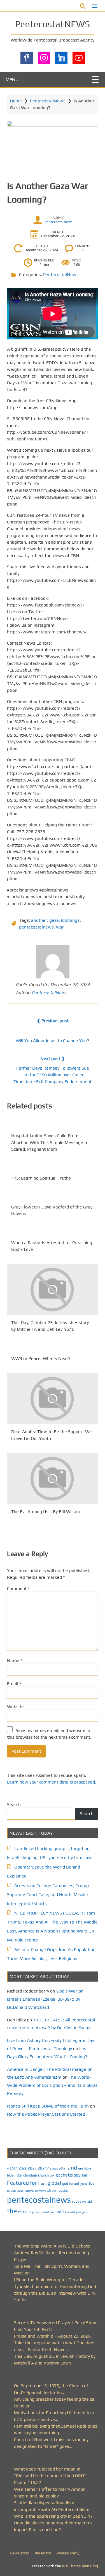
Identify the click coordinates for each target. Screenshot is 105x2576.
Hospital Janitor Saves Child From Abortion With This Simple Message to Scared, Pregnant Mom (50, 1142)
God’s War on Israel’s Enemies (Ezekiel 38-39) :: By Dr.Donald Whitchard (45, 1999)
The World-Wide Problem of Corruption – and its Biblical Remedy (52, 2085)
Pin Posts (43, 2553)
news (29, 2190)
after (63, 2168)
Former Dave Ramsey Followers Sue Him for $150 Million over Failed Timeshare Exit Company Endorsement (53, 1075)
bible (88, 2168)
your (85, 2212)
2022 (23, 2168)
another (39, 920)
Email (14, 1684)
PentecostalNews (48, 101)
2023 (32, 2168)
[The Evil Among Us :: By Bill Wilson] (53, 1479)
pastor (63, 2190)
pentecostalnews (36, 927)
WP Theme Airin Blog (80, 2566)
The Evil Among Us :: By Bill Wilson (46, 1512)
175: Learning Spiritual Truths (41, 1178)
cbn (19, 2175)
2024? (43, 2168)
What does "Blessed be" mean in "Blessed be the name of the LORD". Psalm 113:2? (51, 2476)
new (20, 2190)
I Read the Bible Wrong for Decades (50, 2280)
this (21, 2212)
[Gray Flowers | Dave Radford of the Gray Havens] (53, 1196)
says (83, 2202)
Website (15, 1707)
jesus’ (84, 2183)
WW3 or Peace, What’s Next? (41, 1358)
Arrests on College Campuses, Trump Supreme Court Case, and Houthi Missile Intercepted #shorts (48, 1894)
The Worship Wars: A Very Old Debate (52, 2246)
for (33, 2183)
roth (75, 2201)
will (53, 2212)
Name (15, 1661)
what (46, 2212)
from (42, 2183)
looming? (70, 920)
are (81, 2168)
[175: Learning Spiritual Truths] (53, 1167)
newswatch (43, 2191)
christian (30, 2175)
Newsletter (19, 2553)
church (43, 2175)
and (72, 2168)
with (61, 2212)
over (55, 2191)
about (54, 2168)
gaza (54, 920)
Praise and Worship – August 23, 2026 (52, 2336)
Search (14, 1804)
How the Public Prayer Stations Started (46, 2114)
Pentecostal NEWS (53, 24)
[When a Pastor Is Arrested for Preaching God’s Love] (53, 1232)
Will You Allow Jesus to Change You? (53, 1041)
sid (90, 2201)
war (60, 927)
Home (16, 101)
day (52, 2175)
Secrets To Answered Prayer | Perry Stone (56, 2323)
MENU (12, 80)
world (71, 2212)
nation (11, 2191)
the (12, 2211)
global (54, 2183)
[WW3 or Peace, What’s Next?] (53, 1348)
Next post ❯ (53, 1059)
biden (11, 2175)
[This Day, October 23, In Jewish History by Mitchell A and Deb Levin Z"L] (53, 1290)
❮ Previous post (53, 1021)
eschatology (68, 2175)
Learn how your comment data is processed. (52, 1782)
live (92, 2184)
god (65, 2183)
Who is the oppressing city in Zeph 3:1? (53, 2516)
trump (30, 2212)
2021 (14, 2168)
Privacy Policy (68, 2553)
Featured (18, 2183)
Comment (18, 1588)
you (78, 2212)
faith (86, 2175)
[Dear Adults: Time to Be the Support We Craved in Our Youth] (53, 1399)
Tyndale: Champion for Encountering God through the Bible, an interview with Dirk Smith (55, 2293)
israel (74, 2183)
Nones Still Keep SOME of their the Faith (48, 2106)
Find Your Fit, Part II (34, 2329)
